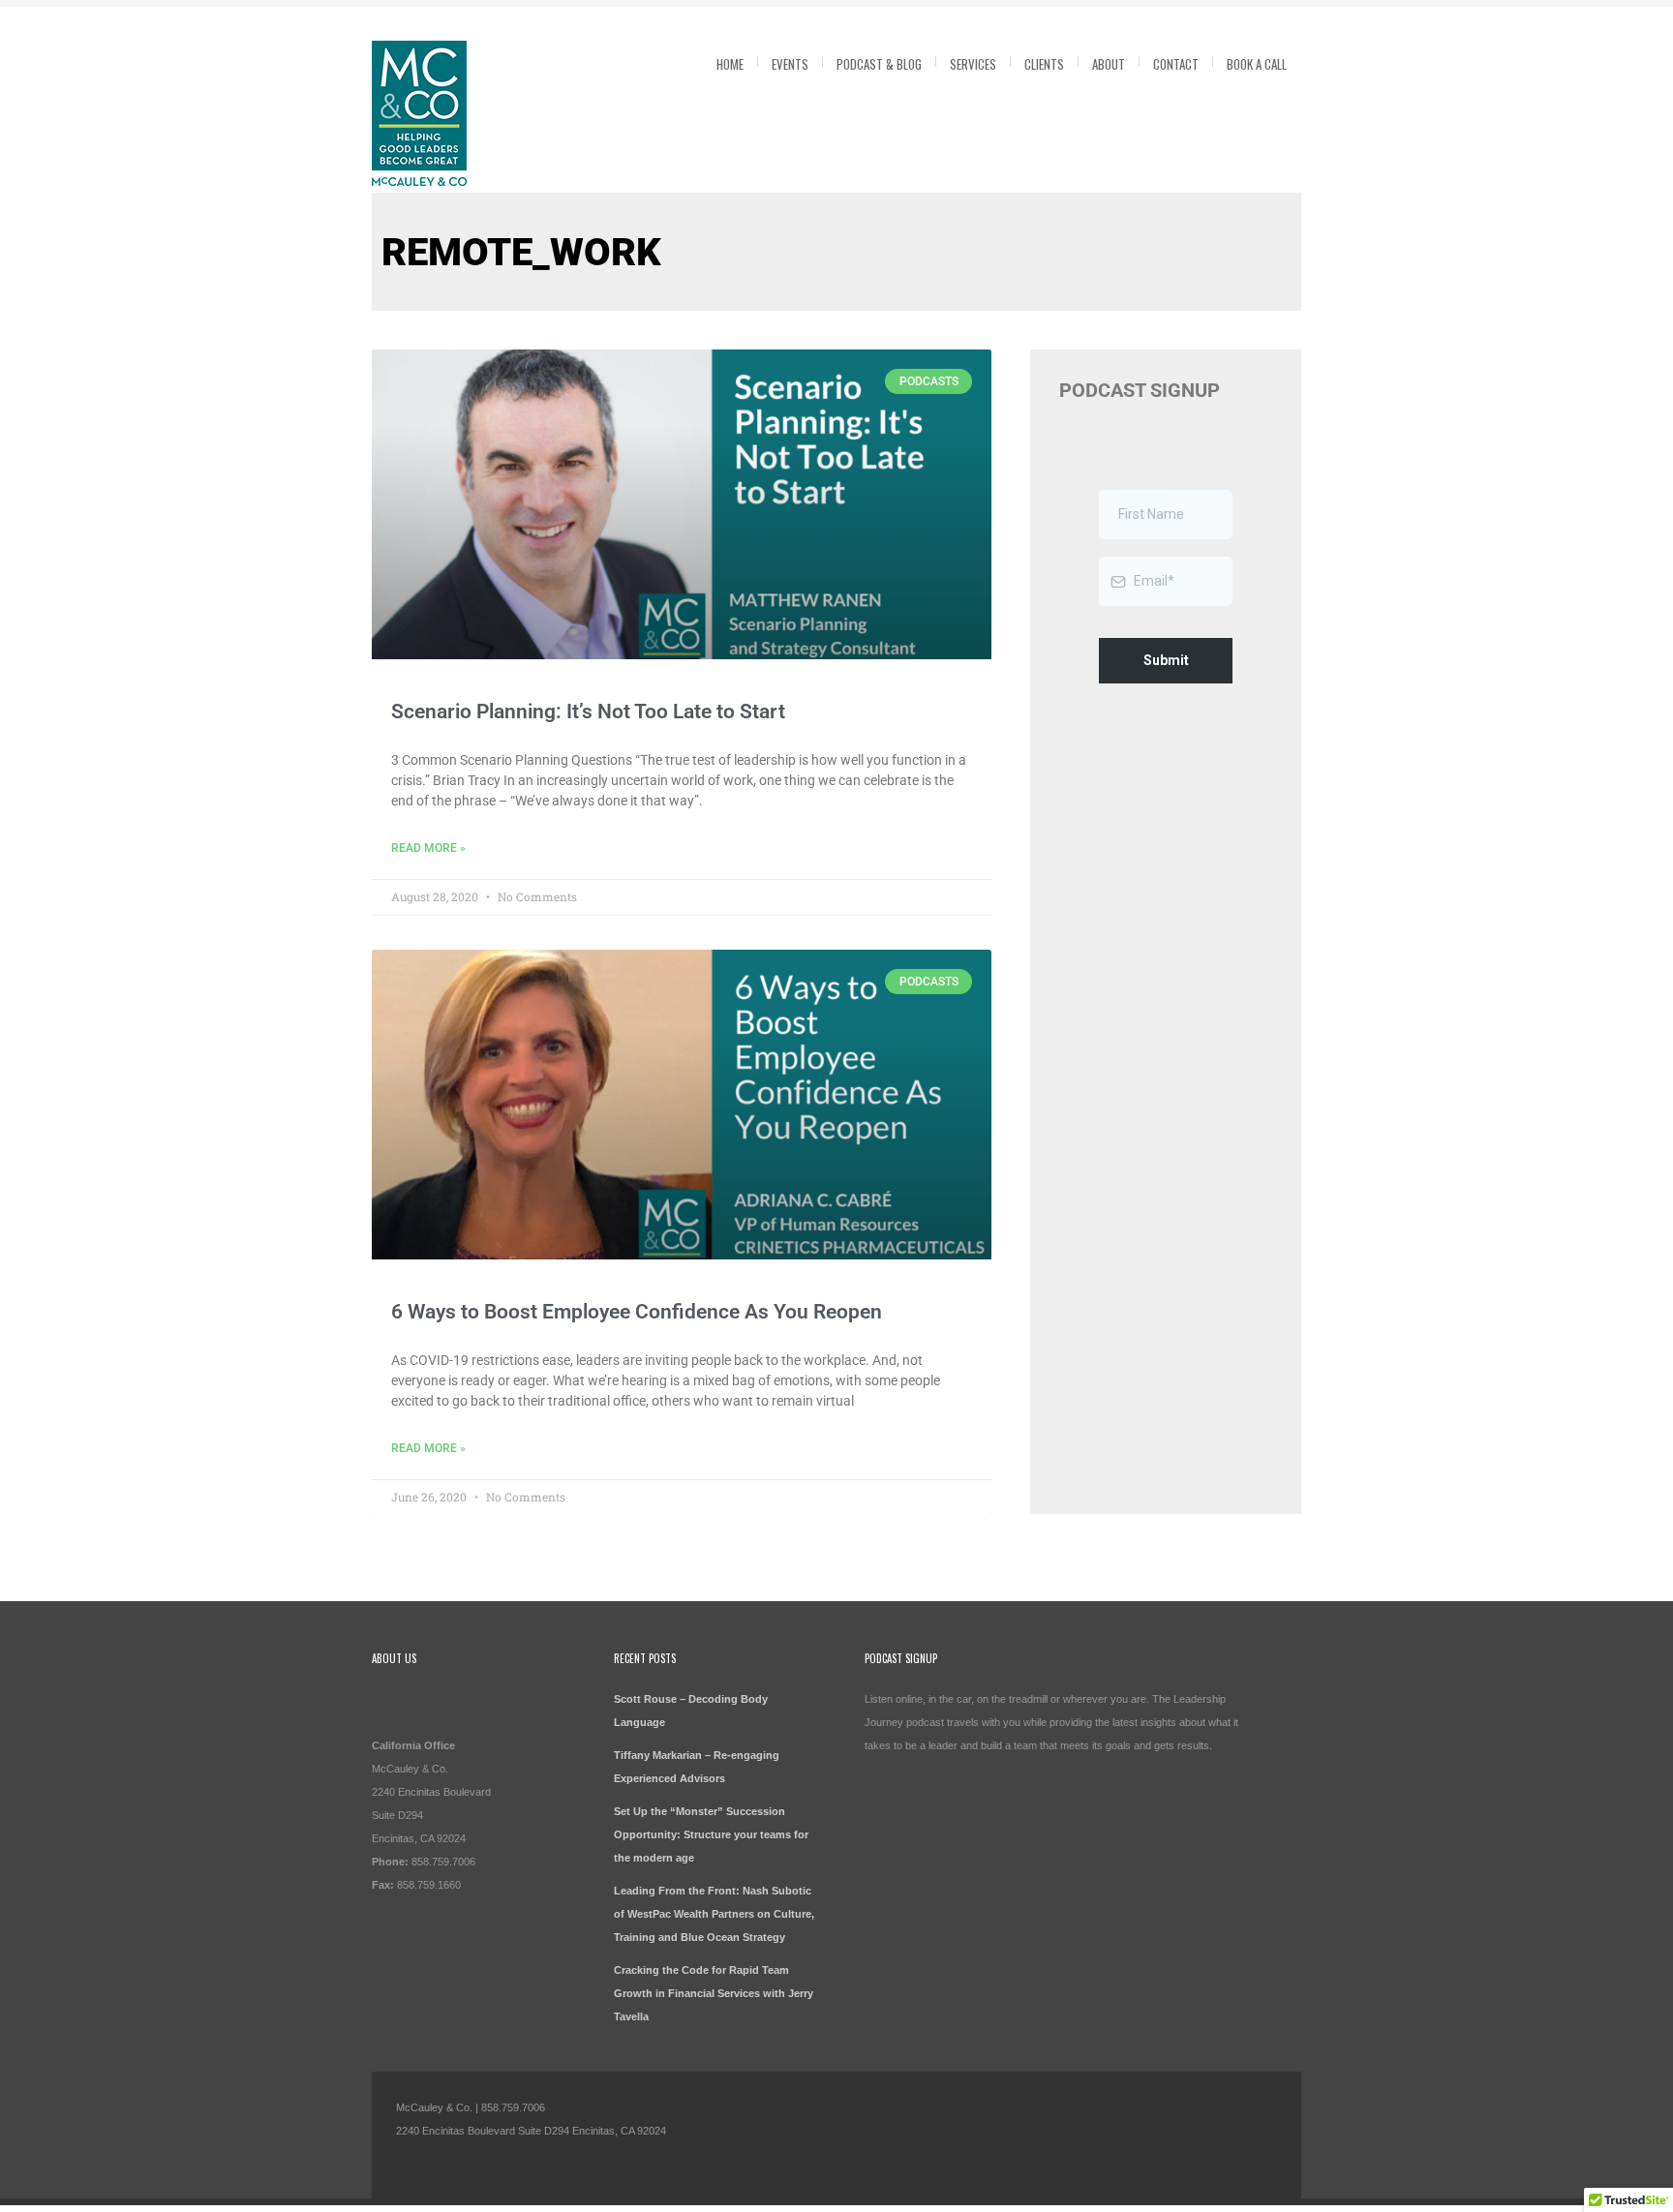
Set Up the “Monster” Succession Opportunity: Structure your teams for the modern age (711, 1834)
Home (730, 64)
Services (973, 64)
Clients (1044, 64)
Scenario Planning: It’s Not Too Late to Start (588, 712)
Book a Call (1257, 64)
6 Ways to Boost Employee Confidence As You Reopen (637, 1312)
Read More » (428, 848)
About (1109, 64)
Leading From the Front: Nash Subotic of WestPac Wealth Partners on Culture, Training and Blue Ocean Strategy (714, 1914)
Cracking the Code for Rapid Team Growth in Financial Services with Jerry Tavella (714, 1993)
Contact (1176, 64)
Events (790, 64)
